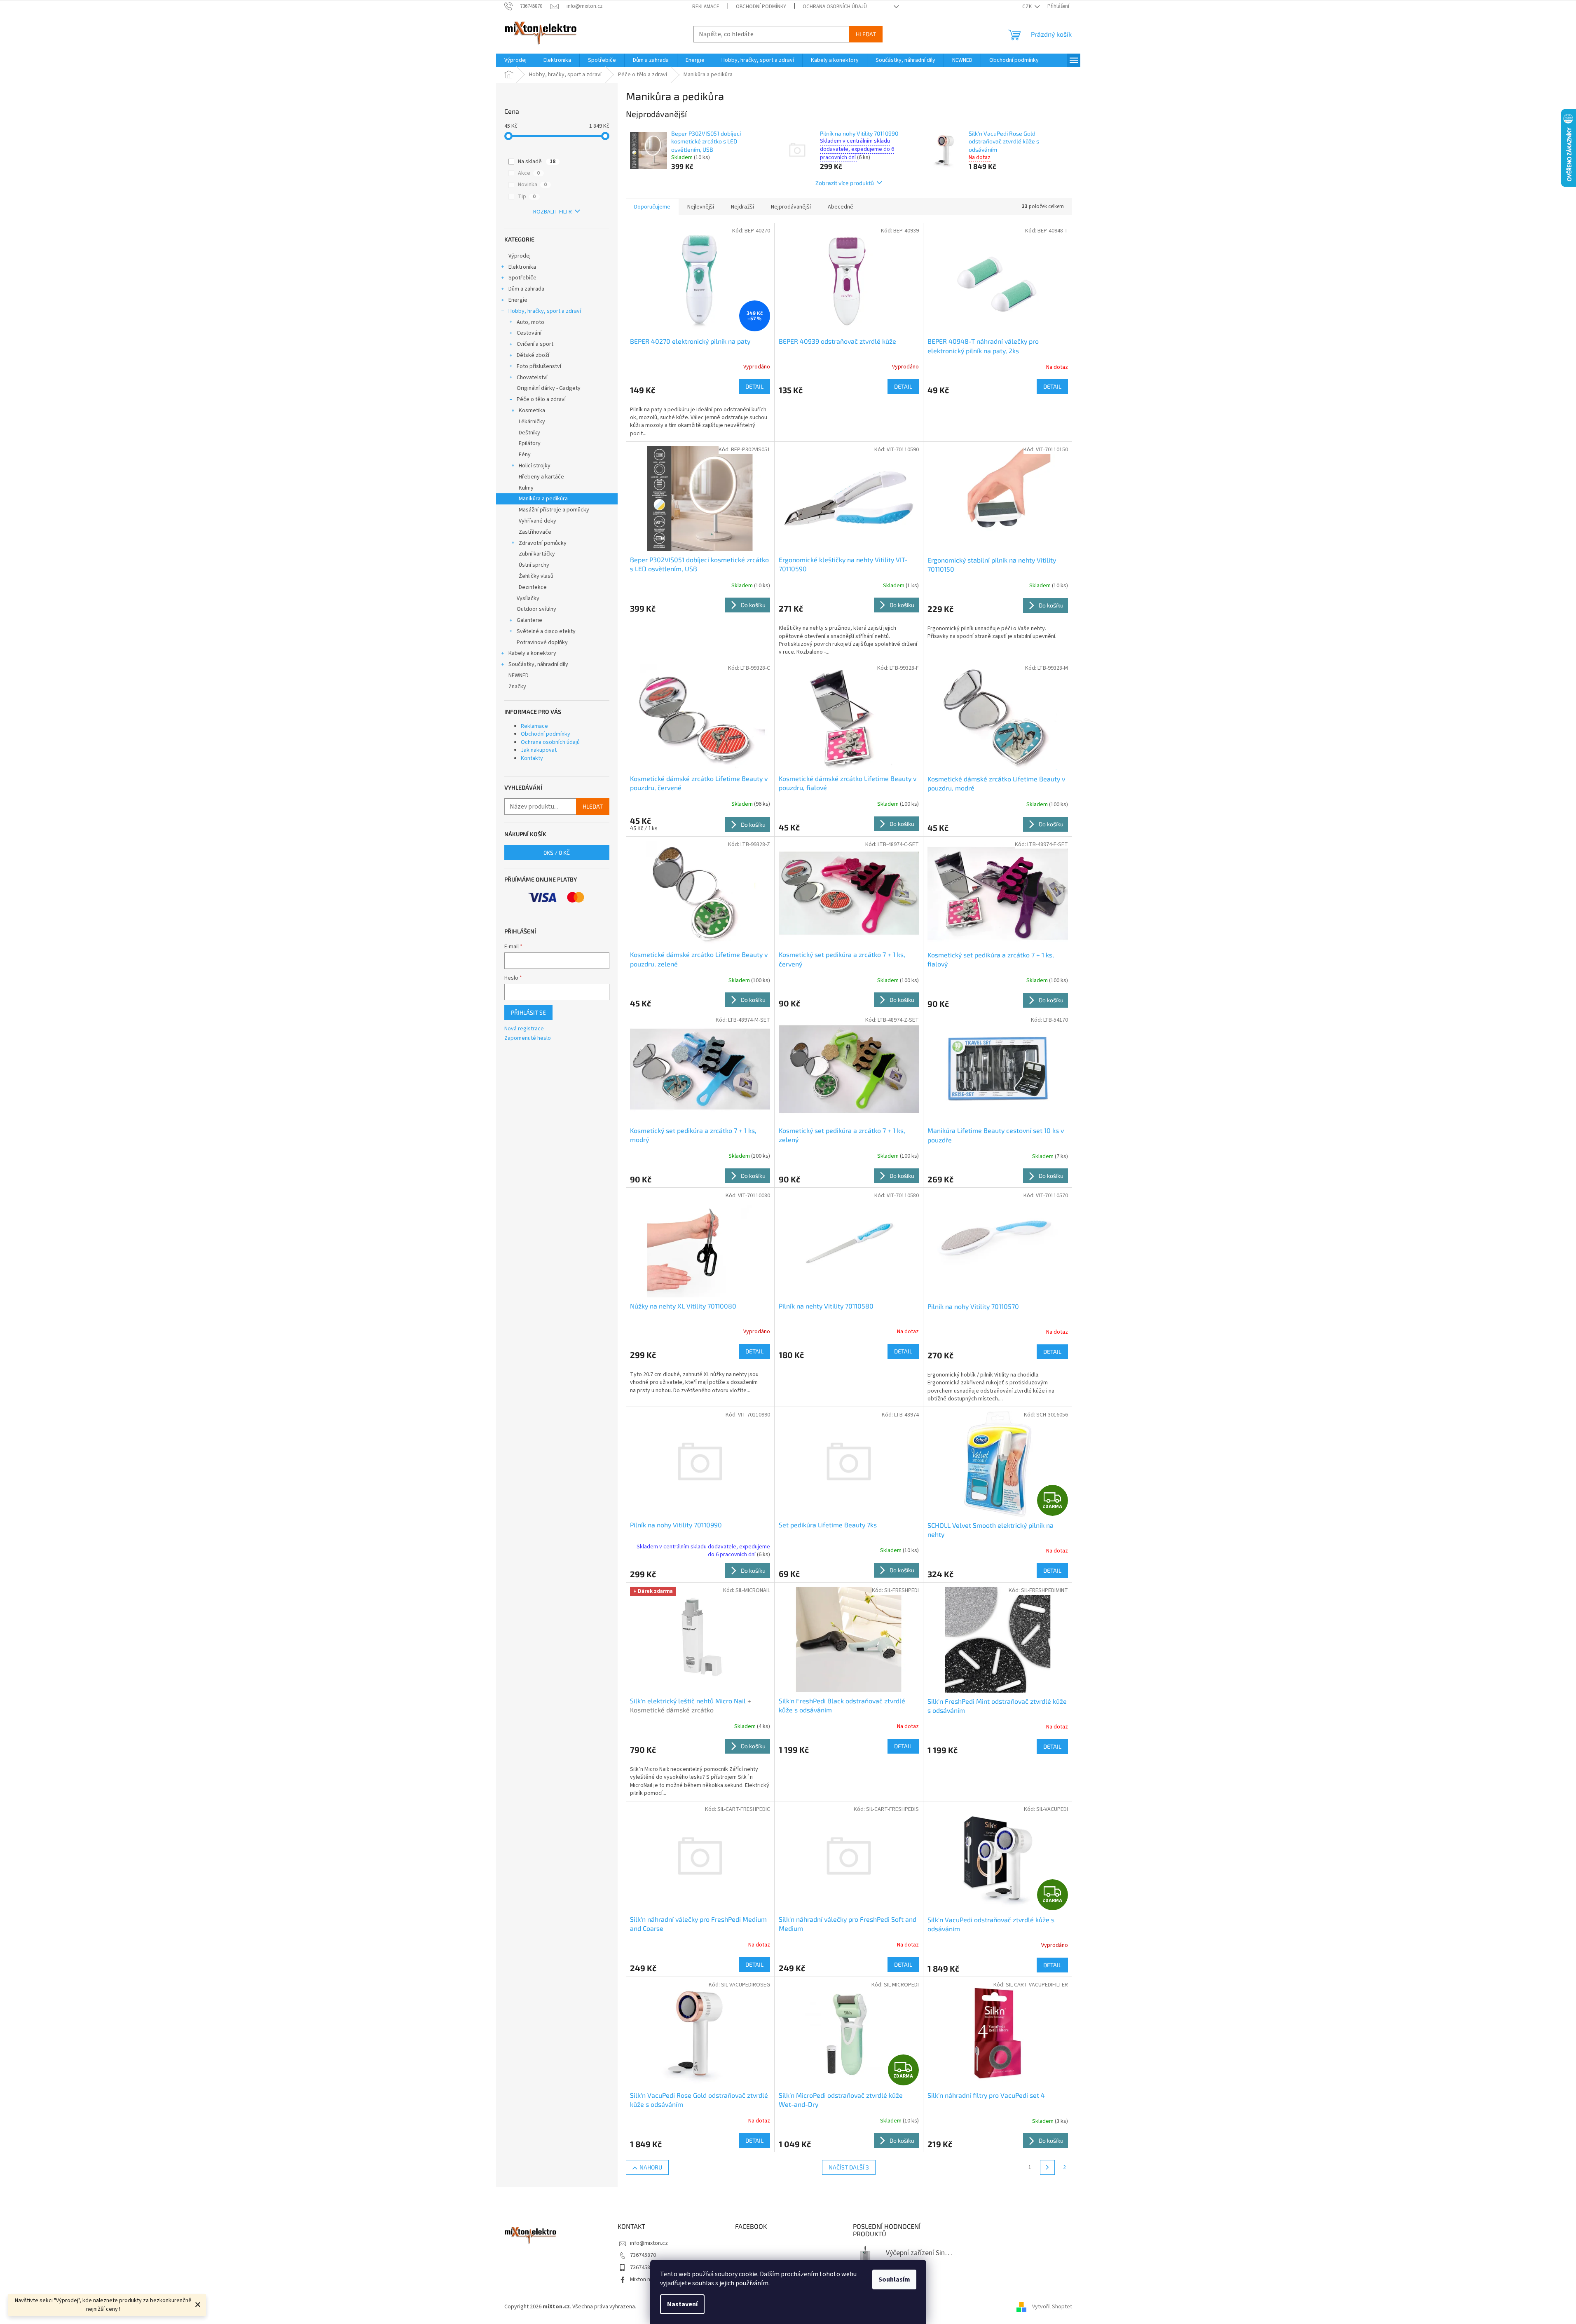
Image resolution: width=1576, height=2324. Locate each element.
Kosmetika (532, 410)
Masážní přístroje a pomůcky (554, 510)
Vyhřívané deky (537, 521)
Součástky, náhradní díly (538, 664)
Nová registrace (524, 1029)
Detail (754, 386)
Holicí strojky (535, 466)
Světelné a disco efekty (546, 631)
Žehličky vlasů (536, 576)
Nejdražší (742, 207)
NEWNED (519, 675)
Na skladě (537, 162)
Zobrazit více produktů (845, 183)
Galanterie (529, 620)
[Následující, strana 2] (1047, 2167)
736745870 (643, 2255)
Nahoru (651, 2167)
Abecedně (841, 207)
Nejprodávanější (791, 207)
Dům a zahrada (526, 289)
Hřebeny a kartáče (541, 477)
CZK (1028, 7)
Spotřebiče (522, 278)
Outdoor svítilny (536, 609)
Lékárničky (532, 422)
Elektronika (522, 267)
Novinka (532, 185)
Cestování (529, 333)
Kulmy (526, 488)
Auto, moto (530, 322)
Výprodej (520, 256)
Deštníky (529, 433)
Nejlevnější (701, 207)
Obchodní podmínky (761, 7)
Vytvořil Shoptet (1052, 2307)
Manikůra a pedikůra (543, 499)
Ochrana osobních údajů (835, 7)
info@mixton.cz (649, 2243)
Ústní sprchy (534, 565)
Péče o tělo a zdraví (541, 399)
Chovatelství (532, 378)
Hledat (866, 34)
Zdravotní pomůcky (543, 543)
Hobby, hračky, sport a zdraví (545, 311)
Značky (517, 687)
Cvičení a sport (535, 344)
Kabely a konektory (532, 653)
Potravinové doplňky (542, 643)
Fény (525, 455)
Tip (527, 197)
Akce (529, 173)
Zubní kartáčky (537, 554)
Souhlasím (894, 2279)
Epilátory (530, 443)
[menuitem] (515, 60)
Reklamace (706, 7)
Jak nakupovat (539, 750)
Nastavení (682, 2304)
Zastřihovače (535, 532)
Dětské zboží (533, 355)
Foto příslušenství (539, 366)
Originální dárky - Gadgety (549, 388)
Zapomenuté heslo (528, 1038)
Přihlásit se (528, 1012)
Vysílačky (528, 598)
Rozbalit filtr (553, 212)
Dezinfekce (533, 587)
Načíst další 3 (849, 2167)
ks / (557, 852)
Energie (518, 300)
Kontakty (532, 758)
